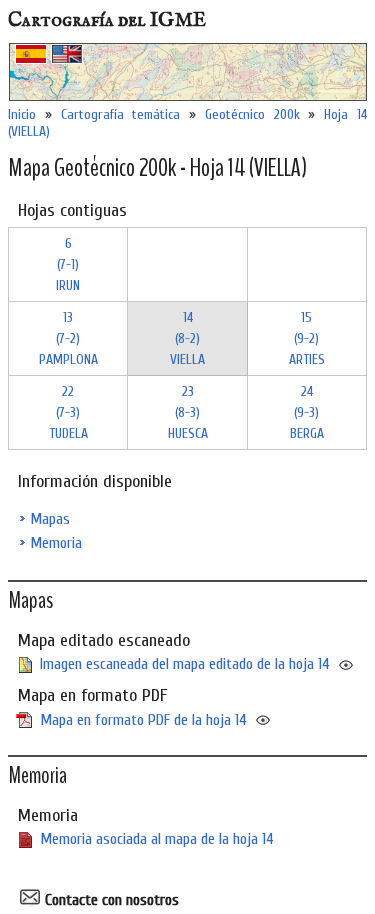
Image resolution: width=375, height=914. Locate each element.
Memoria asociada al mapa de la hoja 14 (157, 839)
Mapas (50, 519)
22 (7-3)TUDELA (68, 412)
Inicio (22, 114)
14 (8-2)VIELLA (187, 338)
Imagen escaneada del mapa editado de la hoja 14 (185, 664)
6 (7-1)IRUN (68, 264)
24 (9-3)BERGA (307, 412)
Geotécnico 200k (252, 114)
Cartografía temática (121, 114)
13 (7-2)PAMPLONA (68, 338)
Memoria (56, 543)
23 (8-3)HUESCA (188, 412)
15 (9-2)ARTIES (307, 338)
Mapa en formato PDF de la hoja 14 (143, 720)
